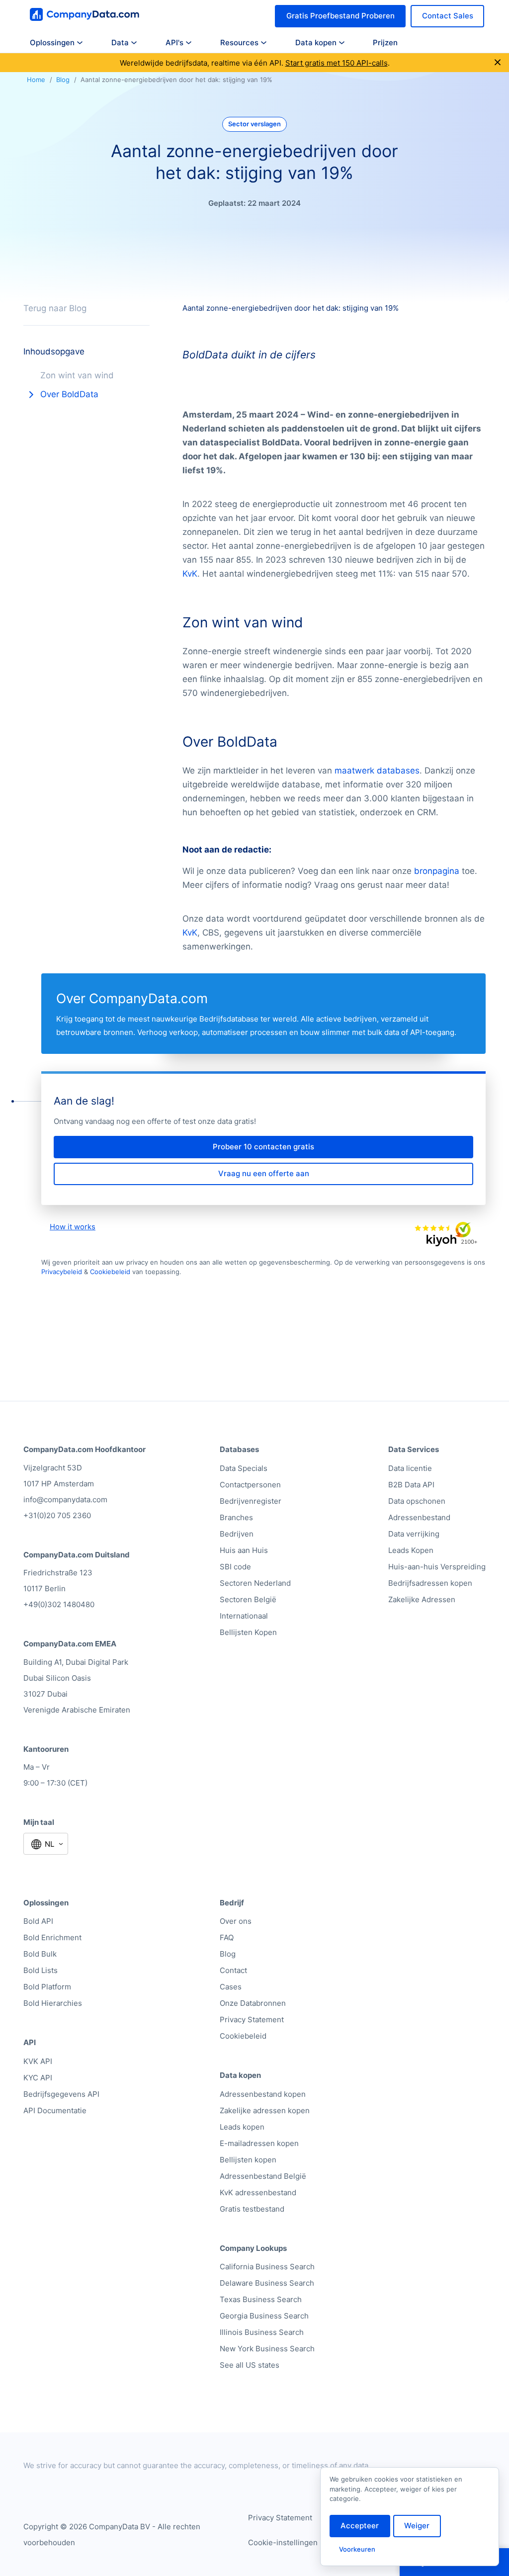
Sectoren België (248, 1599)
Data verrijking (414, 1534)
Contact (233, 1970)
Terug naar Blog (55, 308)
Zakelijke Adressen (422, 1599)
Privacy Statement (252, 2019)
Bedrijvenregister (251, 1501)
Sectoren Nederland (255, 1583)
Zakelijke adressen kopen (265, 2110)
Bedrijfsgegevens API (61, 2094)
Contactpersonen (250, 1485)
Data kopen (316, 43)
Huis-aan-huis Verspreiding (437, 1567)
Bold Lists (41, 1970)
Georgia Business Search (264, 2316)
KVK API (38, 2061)
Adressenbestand (419, 1517)
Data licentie (410, 1468)
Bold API (38, 1921)
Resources (239, 43)
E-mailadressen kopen (259, 2143)
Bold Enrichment (52, 1937)
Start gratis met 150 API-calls (337, 63)
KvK (190, 574)
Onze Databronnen (253, 2003)
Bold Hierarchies (53, 2003)
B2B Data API (411, 1485)
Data (120, 43)
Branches (236, 1517)
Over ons (236, 1921)
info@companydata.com (65, 1500)
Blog (63, 80)
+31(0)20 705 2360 (57, 1515)
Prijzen (385, 43)
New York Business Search (267, 2349)
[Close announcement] (498, 63)
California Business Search (267, 2267)
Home (36, 80)
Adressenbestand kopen (263, 2094)
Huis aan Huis (244, 1550)
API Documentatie (55, 2110)
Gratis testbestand (252, 2209)
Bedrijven (237, 1534)
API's (174, 43)
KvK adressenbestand (258, 2192)
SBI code (235, 1567)
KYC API (38, 2078)
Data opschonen (417, 1501)
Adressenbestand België (263, 2176)
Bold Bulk (40, 1954)
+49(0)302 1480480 (59, 1604)
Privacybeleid (62, 1272)
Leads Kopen (411, 1550)
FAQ (227, 1937)
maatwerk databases (377, 771)
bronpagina (437, 871)
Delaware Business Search (267, 2283)
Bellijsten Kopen (248, 1632)
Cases (231, 1987)
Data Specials (244, 1468)
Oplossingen (52, 43)
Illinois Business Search (262, 2332)
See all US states (250, 2365)
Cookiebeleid (110, 1272)
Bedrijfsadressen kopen (430, 1583)
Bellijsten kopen (248, 2160)
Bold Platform (47, 1987)
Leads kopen (242, 2127)
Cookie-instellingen (283, 2542)
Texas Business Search (261, 2299)
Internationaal (244, 1616)
